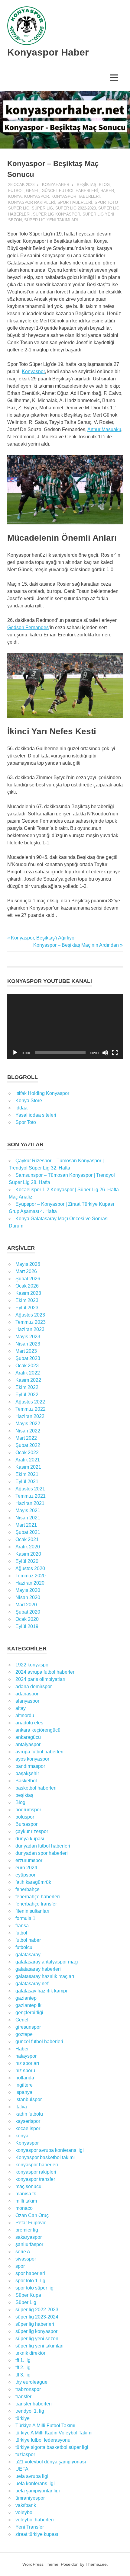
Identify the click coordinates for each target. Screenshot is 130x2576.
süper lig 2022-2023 (76, 208)
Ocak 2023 (27, 1366)
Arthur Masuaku (104, 429)
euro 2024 (26, 1868)
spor (20, 2266)
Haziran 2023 (30, 1329)
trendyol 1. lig (30, 2411)
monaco (24, 2208)
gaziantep (26, 1998)
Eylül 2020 (27, 1561)
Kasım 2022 (28, 1380)
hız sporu (25, 2070)
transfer (23, 2397)
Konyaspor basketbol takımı (45, 2157)
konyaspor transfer (35, 2179)
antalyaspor (28, 1744)
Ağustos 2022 (30, 1402)
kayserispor (28, 2121)
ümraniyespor (30, 2498)
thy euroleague (31, 2382)
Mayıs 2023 (28, 1337)
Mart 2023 (26, 1351)
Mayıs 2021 (28, 1510)
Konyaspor (37, 196)
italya (21, 2107)
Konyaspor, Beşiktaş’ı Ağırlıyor (43, 938)
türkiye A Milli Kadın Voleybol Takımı (54, 2433)
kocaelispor (28, 2128)
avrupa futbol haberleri (39, 1752)
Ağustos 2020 (30, 1568)
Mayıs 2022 (28, 1424)
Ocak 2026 (27, 1286)
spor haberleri (75, 202)
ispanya (24, 2092)
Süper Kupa (28, 2295)
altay (21, 1708)
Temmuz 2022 (31, 1409)
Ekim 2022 (27, 1387)
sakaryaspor (29, 2237)
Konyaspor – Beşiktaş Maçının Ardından (76, 945)
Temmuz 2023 (31, 1322)
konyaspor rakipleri (32, 202)
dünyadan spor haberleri (42, 1853)
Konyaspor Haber (48, 52)
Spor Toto (26, 1122)
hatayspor (26, 2056)
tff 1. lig (23, 2360)
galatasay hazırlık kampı (41, 1991)
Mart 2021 (26, 1525)
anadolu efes (29, 1723)
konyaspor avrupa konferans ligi (50, 2150)
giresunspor (28, 2027)
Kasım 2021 (28, 1467)
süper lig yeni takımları (51, 220)
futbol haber (28, 1940)
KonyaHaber (56, 185)
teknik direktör (30, 2353)
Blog (104, 185)
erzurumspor (29, 1860)
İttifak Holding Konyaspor (42, 1093)
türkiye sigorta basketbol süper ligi (52, 2447)
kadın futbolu (29, 2114)
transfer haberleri (34, 2404)
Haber (107, 191)
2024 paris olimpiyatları (40, 1679)
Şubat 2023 (28, 1358)
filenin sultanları (32, 1911)
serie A (23, 2252)
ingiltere (24, 2085)
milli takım (26, 2201)
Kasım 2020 (28, 1554)
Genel (33, 191)
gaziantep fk (28, 2005)
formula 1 (25, 1918)
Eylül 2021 (27, 1482)
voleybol (24, 2512)
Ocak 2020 (27, 1619)
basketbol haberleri (36, 1788)
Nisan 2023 (28, 1344)
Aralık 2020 (28, 1547)
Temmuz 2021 (31, 1496)
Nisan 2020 (28, 1597)
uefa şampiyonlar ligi (38, 2491)
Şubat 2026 (28, 1279)
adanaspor (27, 1694)
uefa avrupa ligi (32, 2476)
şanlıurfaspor (29, 2244)
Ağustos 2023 (30, 1315)
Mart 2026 (26, 1271)
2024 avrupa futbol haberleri (45, 1672)
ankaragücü (28, 1737)
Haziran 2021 (30, 1503)
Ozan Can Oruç (32, 2215)
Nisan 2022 (28, 1431)
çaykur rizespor (32, 1831)
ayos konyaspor (32, 1759)
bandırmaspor (30, 1766)
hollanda (25, 2078)
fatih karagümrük (33, 1882)
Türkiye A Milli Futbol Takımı (45, 2426)
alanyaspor (27, 1701)
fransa (22, 1926)
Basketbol (26, 1781)
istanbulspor (29, 2099)
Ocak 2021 (27, 1539)
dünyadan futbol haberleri (43, 1846)
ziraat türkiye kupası (37, 2534)
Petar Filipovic (31, 2223)
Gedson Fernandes (28, 627)
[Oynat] (15, 1053)
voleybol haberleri (35, 2520)
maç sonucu (28, 2186)
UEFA (22, 2469)
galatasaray (28, 1955)
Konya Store (29, 1101)
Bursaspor (26, 1824)
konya (15, 196)
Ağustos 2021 (30, 1489)
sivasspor (26, 2259)
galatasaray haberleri (38, 1969)
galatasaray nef (32, 1984)
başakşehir (27, 1773)
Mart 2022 (26, 1438)
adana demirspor (34, 1686)
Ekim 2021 (27, 1474)
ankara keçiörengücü (38, 1730)
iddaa (21, 1108)
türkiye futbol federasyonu (43, 2440)
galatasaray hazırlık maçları (45, 1976)
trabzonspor (28, 2389)
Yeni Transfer (30, 2527)
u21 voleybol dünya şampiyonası (51, 2462)
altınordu (25, 1715)
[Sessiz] (105, 1053)
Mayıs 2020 (28, 1590)
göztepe (24, 2034)
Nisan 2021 (28, 1518)
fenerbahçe (28, 1889)
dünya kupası (30, 1839)
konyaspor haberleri (76, 196)
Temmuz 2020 (31, 1576)
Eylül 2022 (27, 1395)
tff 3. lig (23, 2375)
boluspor (25, 1817)
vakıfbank (26, 2505)
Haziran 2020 (30, 1583)
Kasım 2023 (28, 1293)
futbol (16, 191)
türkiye (23, 2418)
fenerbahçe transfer (36, 1904)
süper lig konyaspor (57, 214)
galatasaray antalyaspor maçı (47, 1962)
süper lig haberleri (35, 2324)
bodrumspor (28, 1810)
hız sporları (27, 2063)
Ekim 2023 (27, 1300)
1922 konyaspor (33, 1665)
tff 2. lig (23, 2368)
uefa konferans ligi (35, 2483)
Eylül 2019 (27, 1626)
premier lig (27, 2230)
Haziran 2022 (30, 1416)
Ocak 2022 (27, 1453)
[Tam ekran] (115, 1053)
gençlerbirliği (29, 2013)
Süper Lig (42, 208)
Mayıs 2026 (28, 1264)
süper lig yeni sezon (37, 2339)
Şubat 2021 (28, 1532)
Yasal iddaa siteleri (36, 1115)
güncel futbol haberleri (70, 191)
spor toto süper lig (34, 2288)
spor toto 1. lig (30, 2281)
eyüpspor (25, 1875)
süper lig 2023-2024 (37, 2317)
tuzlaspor (25, 2454)
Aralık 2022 (28, 1373)
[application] (65, 1026)
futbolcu (24, 1947)
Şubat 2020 (28, 1612)
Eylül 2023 (27, 1308)
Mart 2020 (26, 1605)
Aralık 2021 (28, 1460)
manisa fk (26, 2194)
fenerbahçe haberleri (38, 1897)
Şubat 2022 (28, 1445)
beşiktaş (87, 185)
